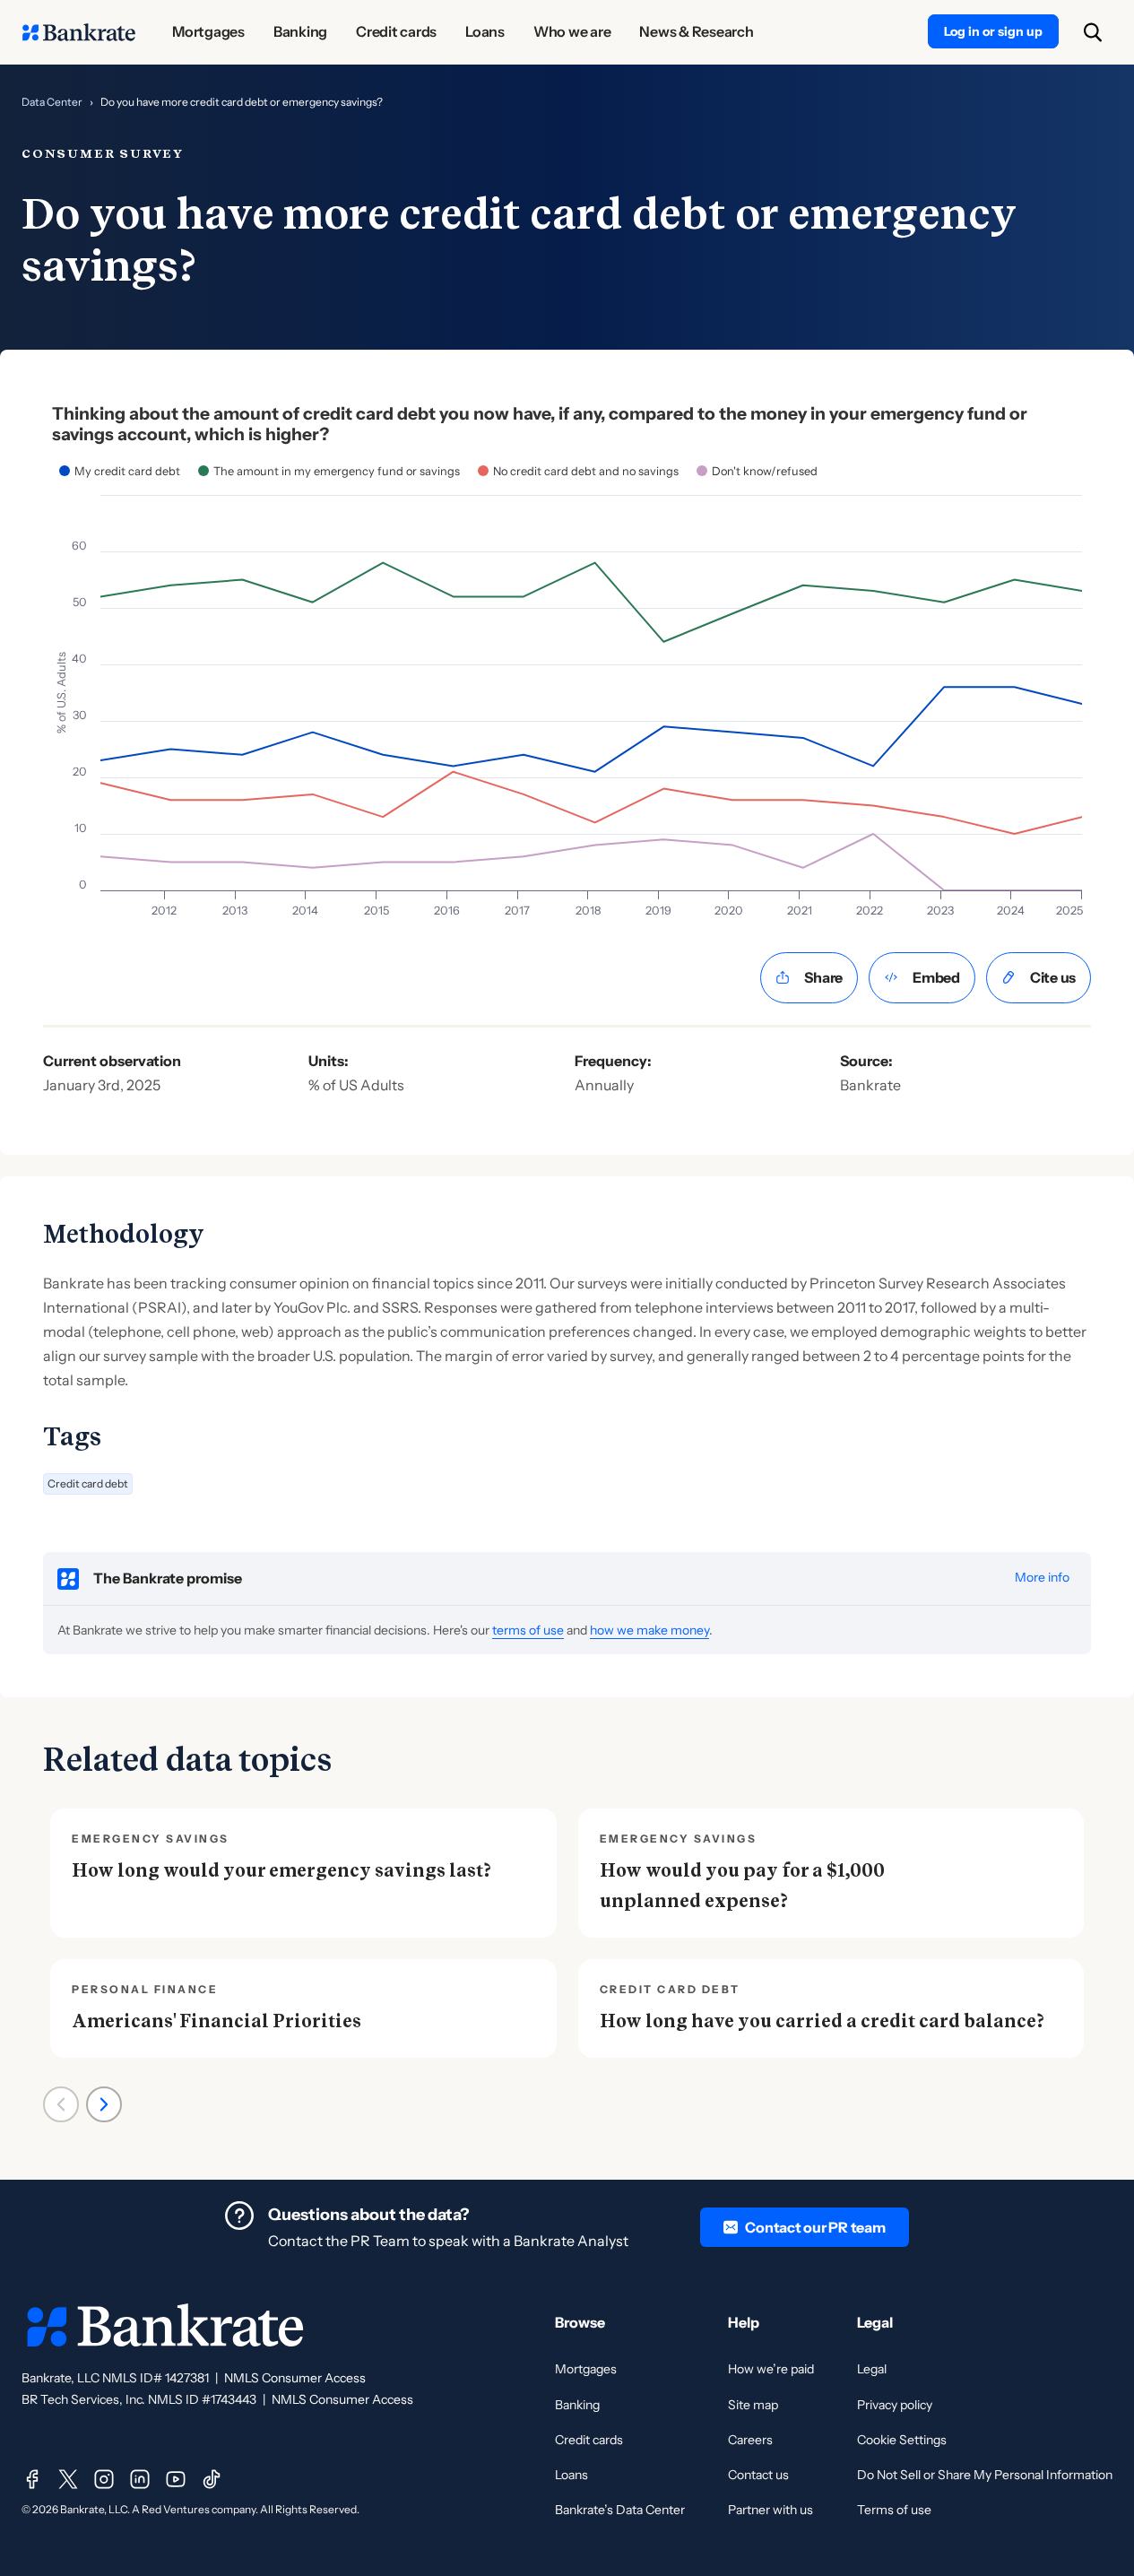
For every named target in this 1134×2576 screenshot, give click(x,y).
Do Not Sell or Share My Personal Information (985, 2475)
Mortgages (586, 2369)
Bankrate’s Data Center (620, 2510)
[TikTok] (212, 2479)
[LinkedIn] (140, 2479)
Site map (753, 2405)
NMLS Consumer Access (295, 2378)
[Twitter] (68, 2479)
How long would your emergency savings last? (281, 1870)
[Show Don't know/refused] (757, 471)
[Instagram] (104, 2479)
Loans (571, 2475)
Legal (872, 2369)
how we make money (649, 1630)
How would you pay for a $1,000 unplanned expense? (742, 1886)
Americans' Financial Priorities (216, 2021)
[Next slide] (104, 2104)
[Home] (79, 32)
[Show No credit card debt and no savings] (578, 471)
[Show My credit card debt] (120, 471)
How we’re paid (771, 2369)
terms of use (528, 1630)
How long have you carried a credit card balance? (822, 2021)
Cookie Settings (902, 2440)
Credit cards (589, 2440)
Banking (577, 2405)
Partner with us (770, 2510)
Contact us (758, 2475)
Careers (750, 2440)
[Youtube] (176, 2479)
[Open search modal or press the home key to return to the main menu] (1093, 32)
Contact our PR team (815, 2227)
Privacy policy (895, 2405)
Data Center (52, 102)
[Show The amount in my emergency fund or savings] (329, 471)
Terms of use (894, 2510)
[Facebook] (32, 2479)
